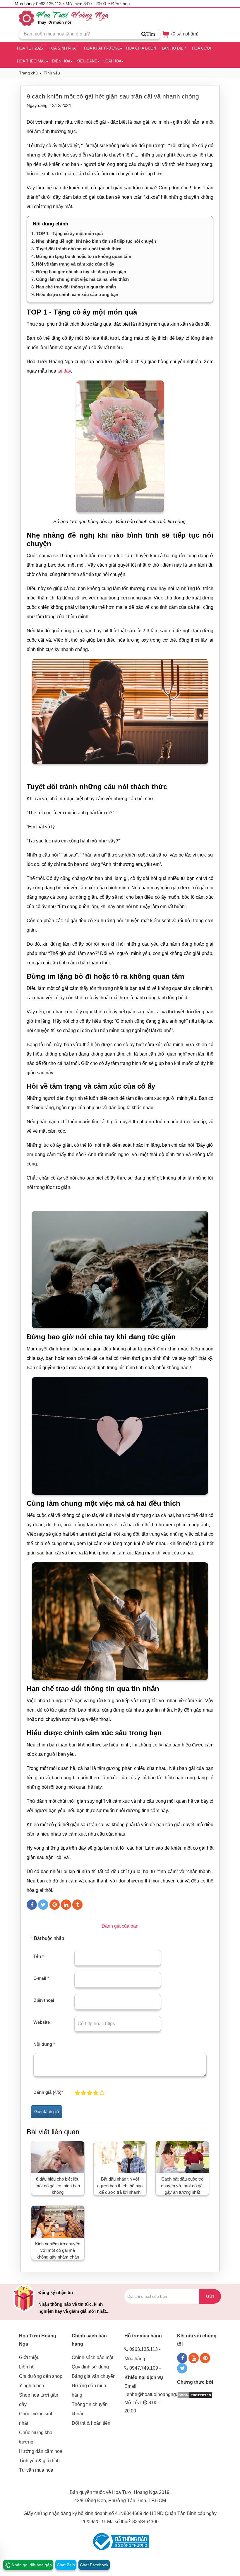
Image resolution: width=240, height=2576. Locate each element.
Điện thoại (44, 2000)
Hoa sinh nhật (63, 48)
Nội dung (44, 2044)
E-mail (41, 1978)
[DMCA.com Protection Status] (195, 2395)
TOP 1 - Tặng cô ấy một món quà (69, 233)
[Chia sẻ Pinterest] (55, 1905)
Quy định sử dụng (90, 2367)
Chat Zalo (66, 2565)
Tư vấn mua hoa (36, 2470)
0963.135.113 (49, 4)
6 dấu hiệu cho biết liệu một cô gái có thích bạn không (58, 2186)
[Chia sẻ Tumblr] (77, 1905)
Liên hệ (27, 2367)
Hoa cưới (202, 48)
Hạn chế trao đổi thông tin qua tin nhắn (76, 287)
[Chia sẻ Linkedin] (66, 1905)
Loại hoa (112, 61)
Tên (39, 1956)
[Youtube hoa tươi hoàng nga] (194, 2358)
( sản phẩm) (184, 34)
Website (42, 2022)
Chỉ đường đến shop (41, 2376)
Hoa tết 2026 (30, 48)
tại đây (64, 371)
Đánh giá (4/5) (48, 2092)
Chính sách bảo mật (92, 2357)
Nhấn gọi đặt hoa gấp (31, 2565)
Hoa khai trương (102, 48)
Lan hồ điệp (174, 48)
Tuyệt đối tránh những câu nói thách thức (79, 249)
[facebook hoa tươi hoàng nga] (182, 2358)
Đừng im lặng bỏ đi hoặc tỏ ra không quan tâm (84, 256)
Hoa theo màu (32, 61)
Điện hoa (61, 61)
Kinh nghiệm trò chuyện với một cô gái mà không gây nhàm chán (58, 2250)
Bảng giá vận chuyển (94, 2376)
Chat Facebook (94, 2565)
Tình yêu (52, 73)
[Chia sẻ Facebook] (32, 1905)
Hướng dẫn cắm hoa (41, 2451)
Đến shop (120, 4)
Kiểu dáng (87, 61)
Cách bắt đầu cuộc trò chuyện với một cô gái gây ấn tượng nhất (182, 2186)
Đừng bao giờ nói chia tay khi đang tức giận (82, 272)
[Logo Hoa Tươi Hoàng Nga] (64, 18)
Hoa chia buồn (141, 48)
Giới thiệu (29, 2357)
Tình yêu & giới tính (39, 2461)
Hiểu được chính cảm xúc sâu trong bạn (77, 294)
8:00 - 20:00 (95, 4)
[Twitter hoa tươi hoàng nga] (182, 2368)
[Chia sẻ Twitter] (43, 1905)
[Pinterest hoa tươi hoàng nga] (205, 2358)
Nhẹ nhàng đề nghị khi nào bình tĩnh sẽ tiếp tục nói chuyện (96, 241)
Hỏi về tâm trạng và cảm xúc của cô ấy (75, 264)
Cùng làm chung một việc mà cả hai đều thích (82, 279)
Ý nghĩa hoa (32, 2386)
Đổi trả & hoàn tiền (91, 2423)
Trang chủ (28, 73)
